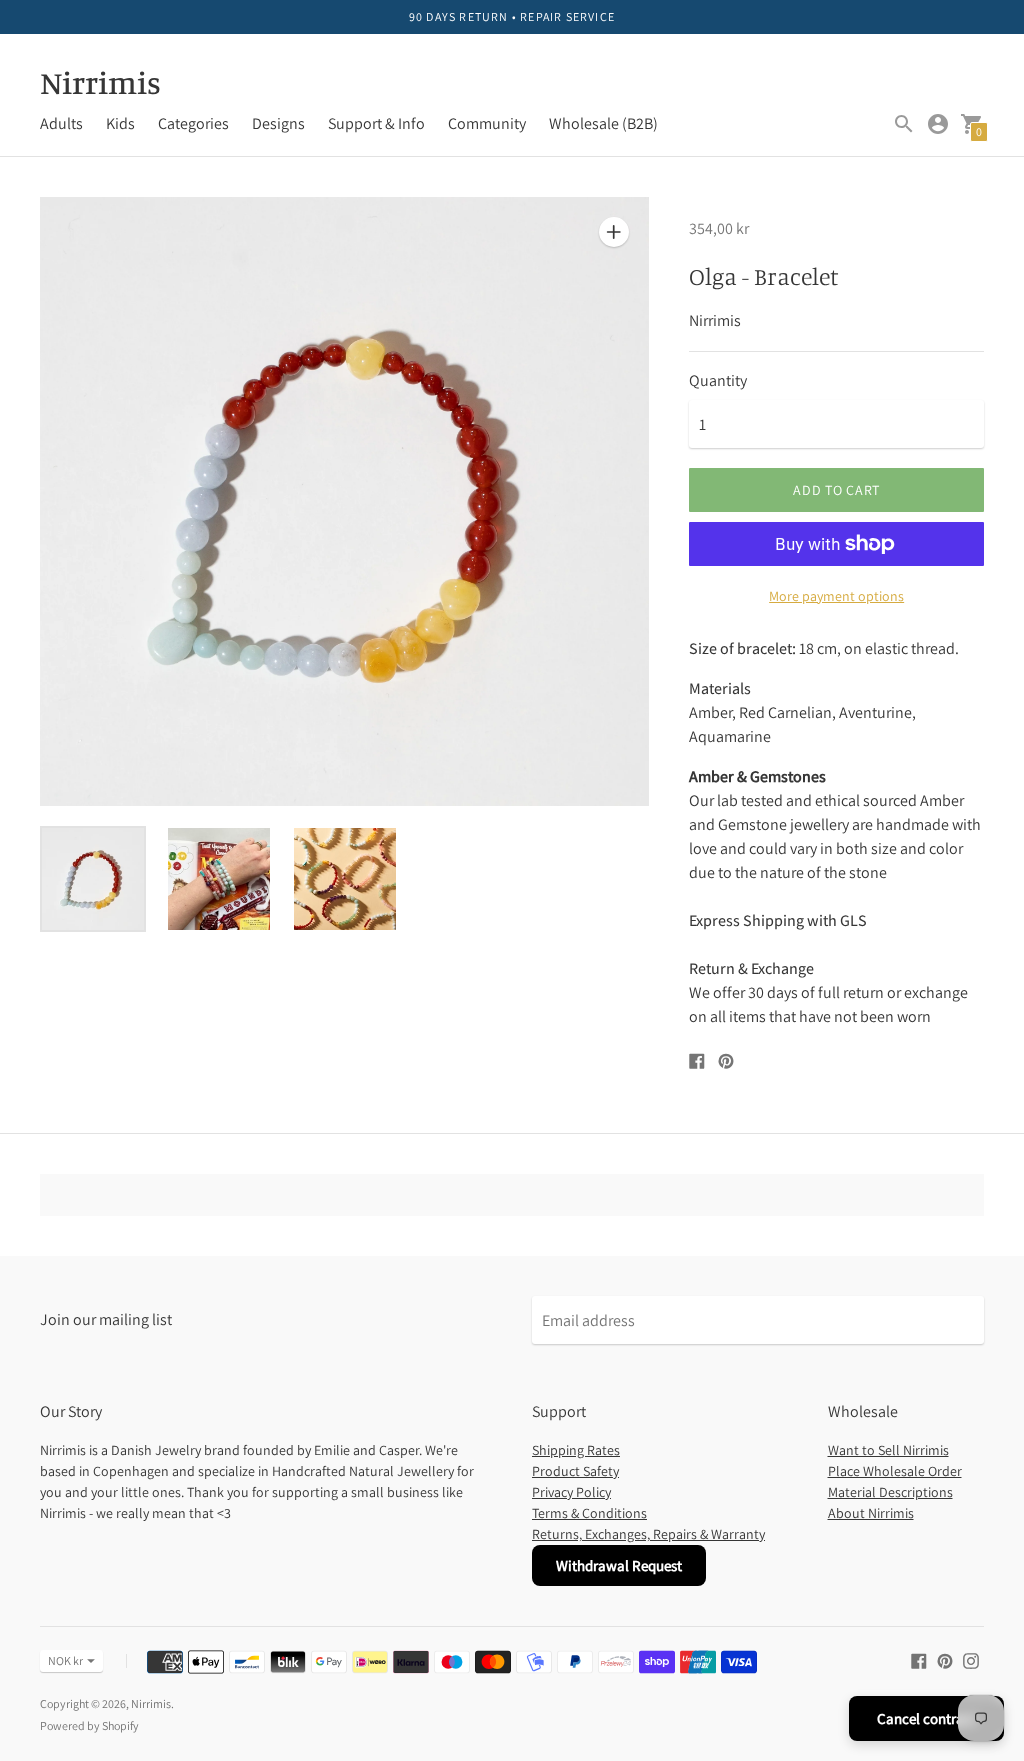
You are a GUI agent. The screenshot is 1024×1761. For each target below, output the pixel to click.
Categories (193, 123)
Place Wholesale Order (895, 1471)
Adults (61, 123)
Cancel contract (926, 1718)
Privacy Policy (571, 1492)
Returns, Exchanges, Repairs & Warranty (648, 1534)
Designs (278, 123)
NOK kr (65, 1660)
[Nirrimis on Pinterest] (945, 1659)
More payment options (836, 596)
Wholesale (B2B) (603, 123)
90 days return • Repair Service (512, 16)
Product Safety (575, 1471)
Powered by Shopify (89, 1725)
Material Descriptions (890, 1492)
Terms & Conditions (589, 1513)
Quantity (718, 381)
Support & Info (376, 123)
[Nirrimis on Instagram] (971, 1659)
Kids (120, 123)
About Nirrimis (871, 1513)
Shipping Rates (576, 1450)
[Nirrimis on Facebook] (919, 1659)
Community (487, 123)
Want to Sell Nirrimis (888, 1450)
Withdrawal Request (619, 1565)
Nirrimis (151, 1703)
